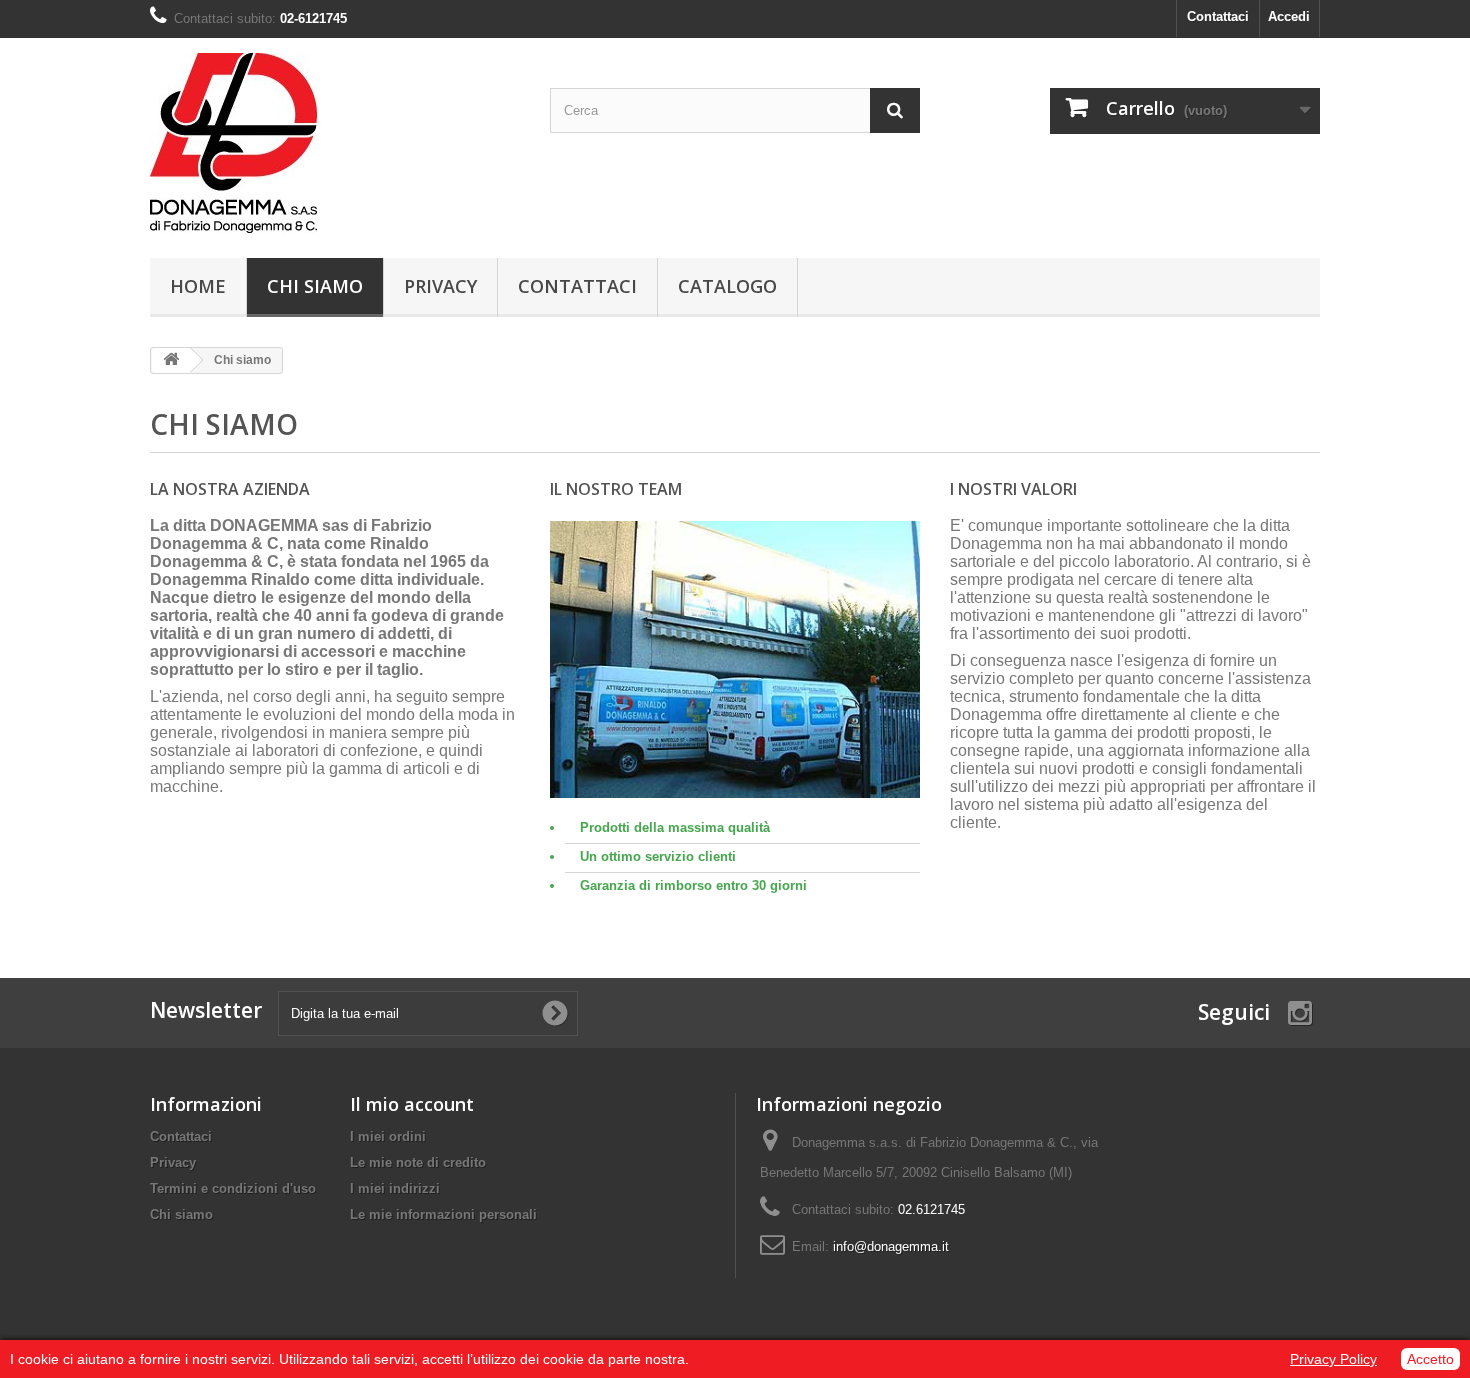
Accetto (1430, 1359)
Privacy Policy (1333, 1359)
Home (198, 286)
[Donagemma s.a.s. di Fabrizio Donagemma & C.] (335, 143)
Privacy (440, 286)
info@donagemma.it (891, 1246)
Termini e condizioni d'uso (233, 1188)
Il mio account (412, 1104)
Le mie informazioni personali (443, 1214)
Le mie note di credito (418, 1162)
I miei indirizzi (395, 1188)
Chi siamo (315, 286)
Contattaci (1218, 16)
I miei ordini (388, 1136)
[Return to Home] (171, 360)
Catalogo (727, 286)
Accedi (1289, 16)
